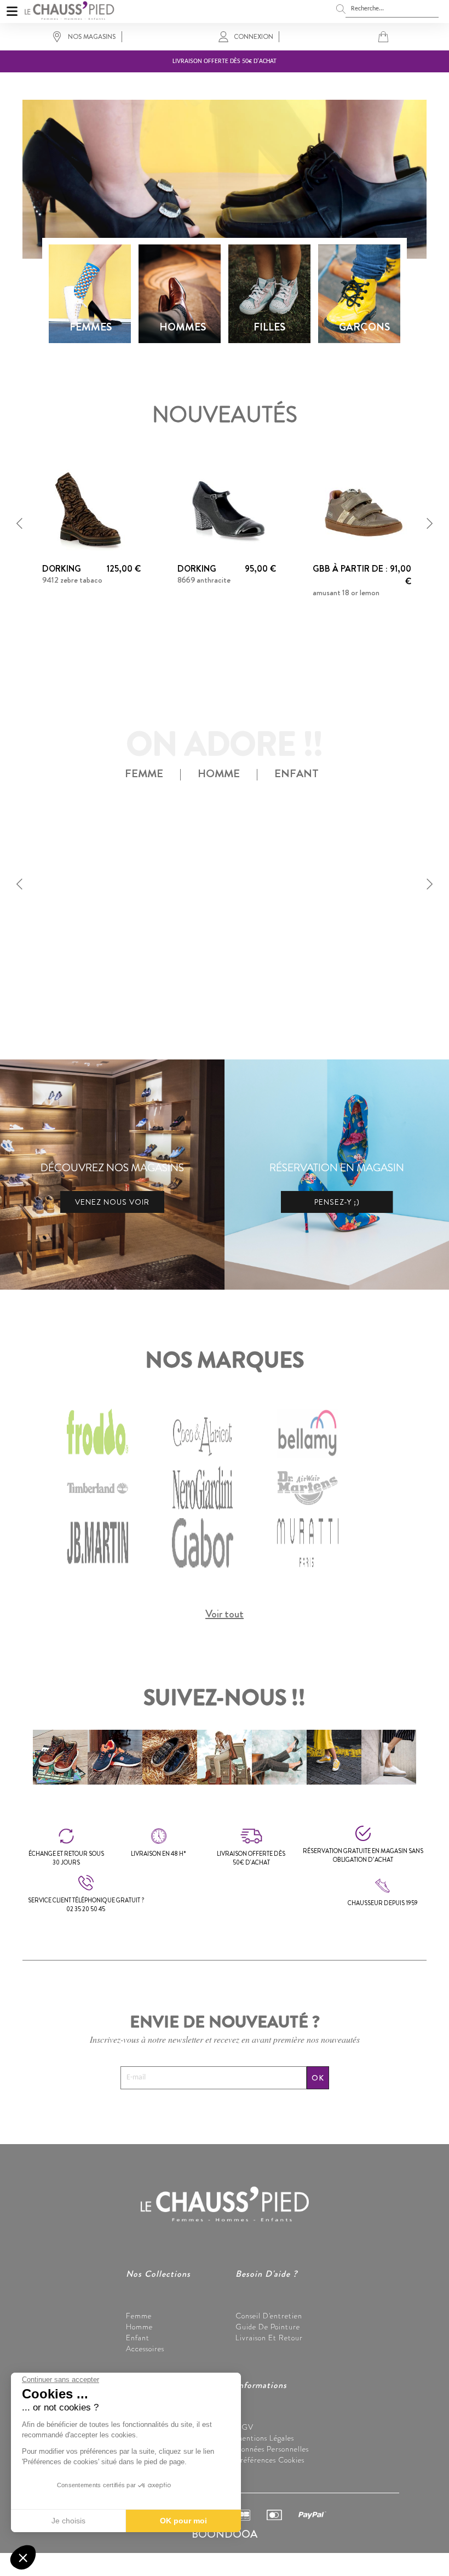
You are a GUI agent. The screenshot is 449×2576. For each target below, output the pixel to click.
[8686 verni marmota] (91, 870)
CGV (244, 2427)
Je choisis (68, 2521)
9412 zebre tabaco (72, 580)
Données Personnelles (272, 2449)
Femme (139, 2316)
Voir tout (225, 1614)
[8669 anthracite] (227, 509)
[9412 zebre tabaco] (91, 509)
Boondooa (225, 2534)
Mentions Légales (265, 2438)
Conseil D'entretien (269, 2316)
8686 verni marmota (75, 941)
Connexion (254, 37)
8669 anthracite (204, 580)
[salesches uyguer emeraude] (227, 870)
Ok (318, 2078)
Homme (139, 2327)
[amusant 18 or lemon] (362, 509)
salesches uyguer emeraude (221, 953)
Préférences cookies (270, 2460)
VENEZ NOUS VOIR (112, 1202)
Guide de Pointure (268, 2327)
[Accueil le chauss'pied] (69, 9)
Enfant (138, 2338)
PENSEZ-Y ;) (337, 1202)
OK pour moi (183, 2521)
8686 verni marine (342, 941)
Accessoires (145, 2349)
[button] (20, 523)
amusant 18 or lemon (346, 592)
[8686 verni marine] (362, 870)
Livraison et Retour (269, 2338)
